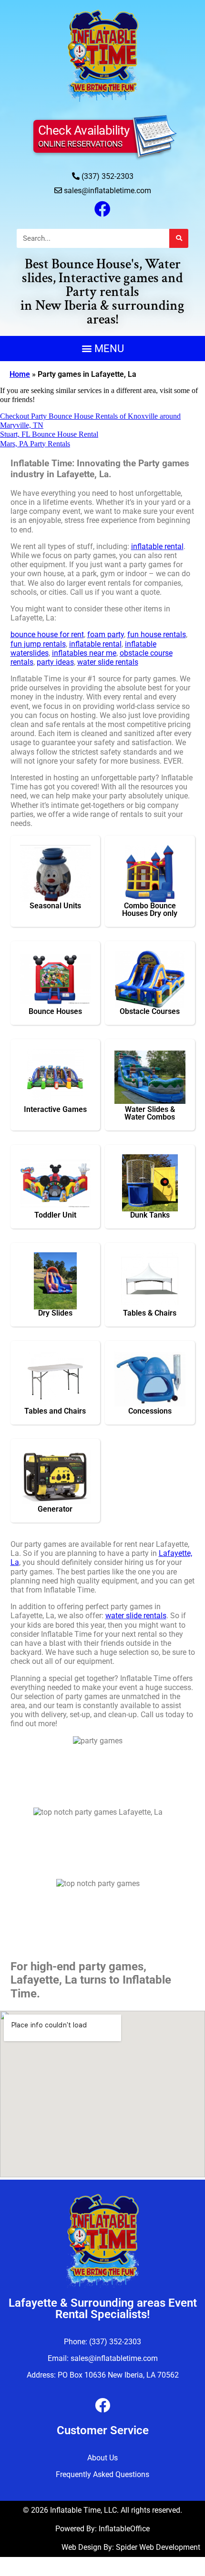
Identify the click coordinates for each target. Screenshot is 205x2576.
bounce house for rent (47, 634)
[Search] (179, 238)
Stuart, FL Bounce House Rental (49, 434)
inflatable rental (157, 546)
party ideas (55, 662)
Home (20, 374)
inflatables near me (84, 653)
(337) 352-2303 (108, 176)
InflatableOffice (124, 2529)
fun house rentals (157, 634)
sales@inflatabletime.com (108, 191)
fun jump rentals (38, 644)
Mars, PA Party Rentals (35, 444)
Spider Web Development (158, 2547)
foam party (106, 634)
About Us (102, 2458)
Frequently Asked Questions (102, 2474)
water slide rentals (108, 662)
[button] (102, 349)
